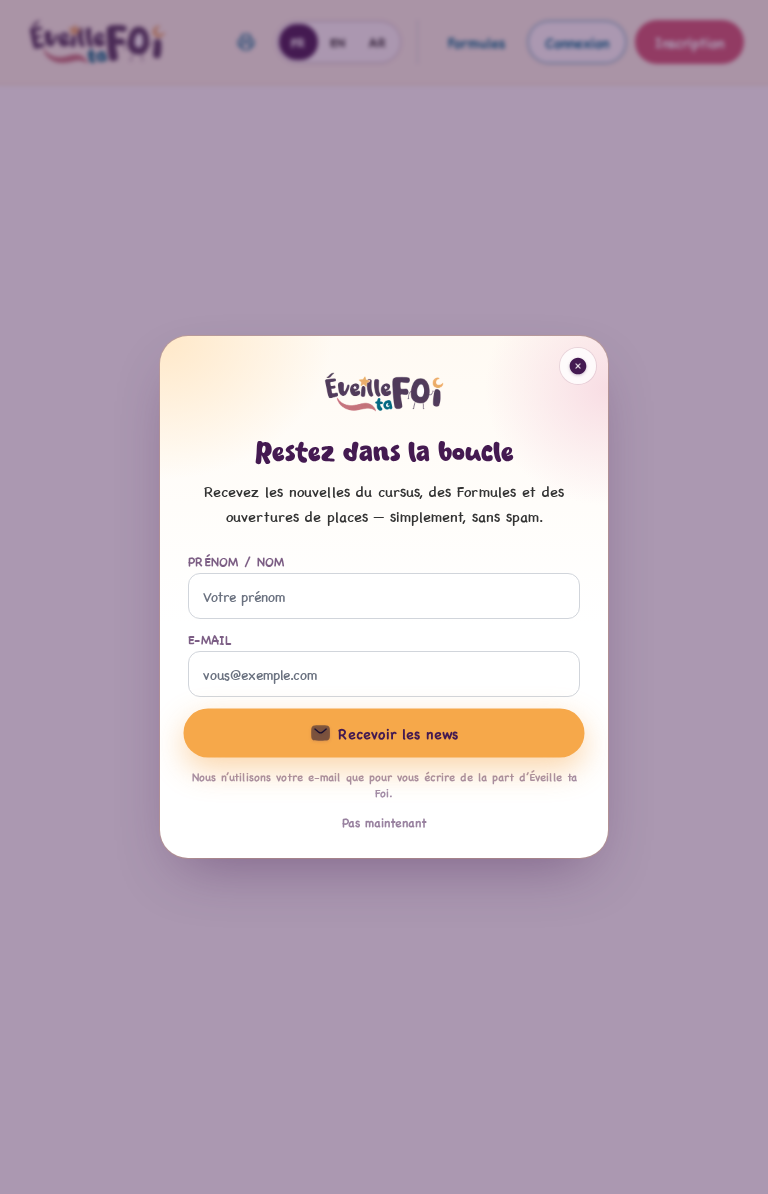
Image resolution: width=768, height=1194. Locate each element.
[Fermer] (578, 366)
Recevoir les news (398, 732)
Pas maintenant (384, 822)
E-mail (210, 639)
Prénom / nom (236, 561)
